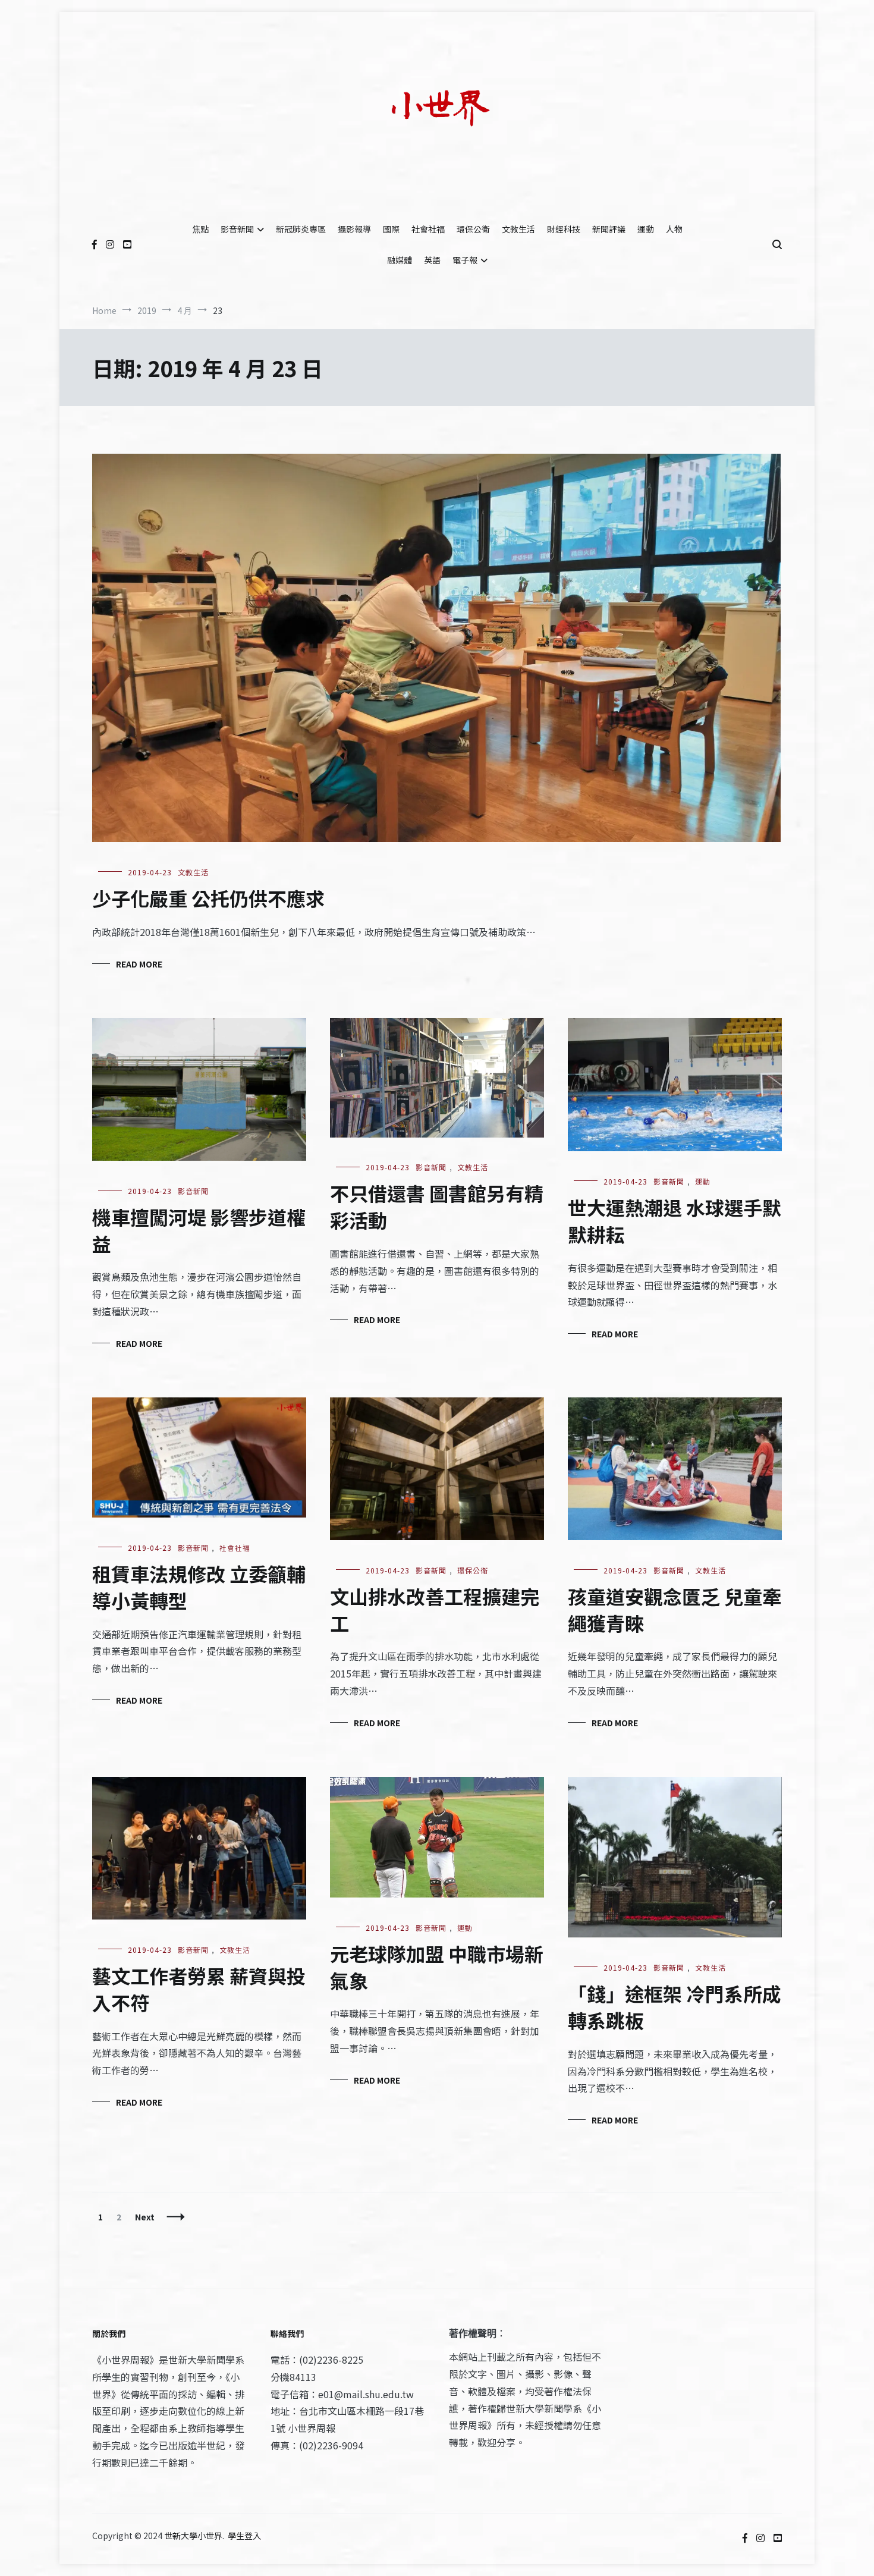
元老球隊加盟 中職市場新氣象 (437, 1967)
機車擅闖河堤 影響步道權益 (199, 1230)
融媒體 (400, 260)
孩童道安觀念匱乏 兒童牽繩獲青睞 (675, 1609)
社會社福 (428, 229)
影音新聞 (237, 229)
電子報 (465, 260)
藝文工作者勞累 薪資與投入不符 (199, 1989)
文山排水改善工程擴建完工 (435, 1609)
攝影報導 (354, 229)
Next (145, 2217)
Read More (139, 964)
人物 (674, 229)
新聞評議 (609, 229)
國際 (391, 229)
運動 (646, 229)
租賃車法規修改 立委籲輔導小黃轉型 (199, 1587)
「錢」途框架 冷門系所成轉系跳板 (675, 2007)
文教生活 (518, 229)
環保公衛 (473, 229)
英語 (432, 260)
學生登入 (244, 2536)
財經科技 (564, 229)
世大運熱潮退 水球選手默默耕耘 (675, 1221)
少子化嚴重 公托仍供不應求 (208, 898)
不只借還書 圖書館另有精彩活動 (437, 1206)
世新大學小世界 (193, 2536)
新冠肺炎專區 (301, 229)
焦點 (200, 229)
